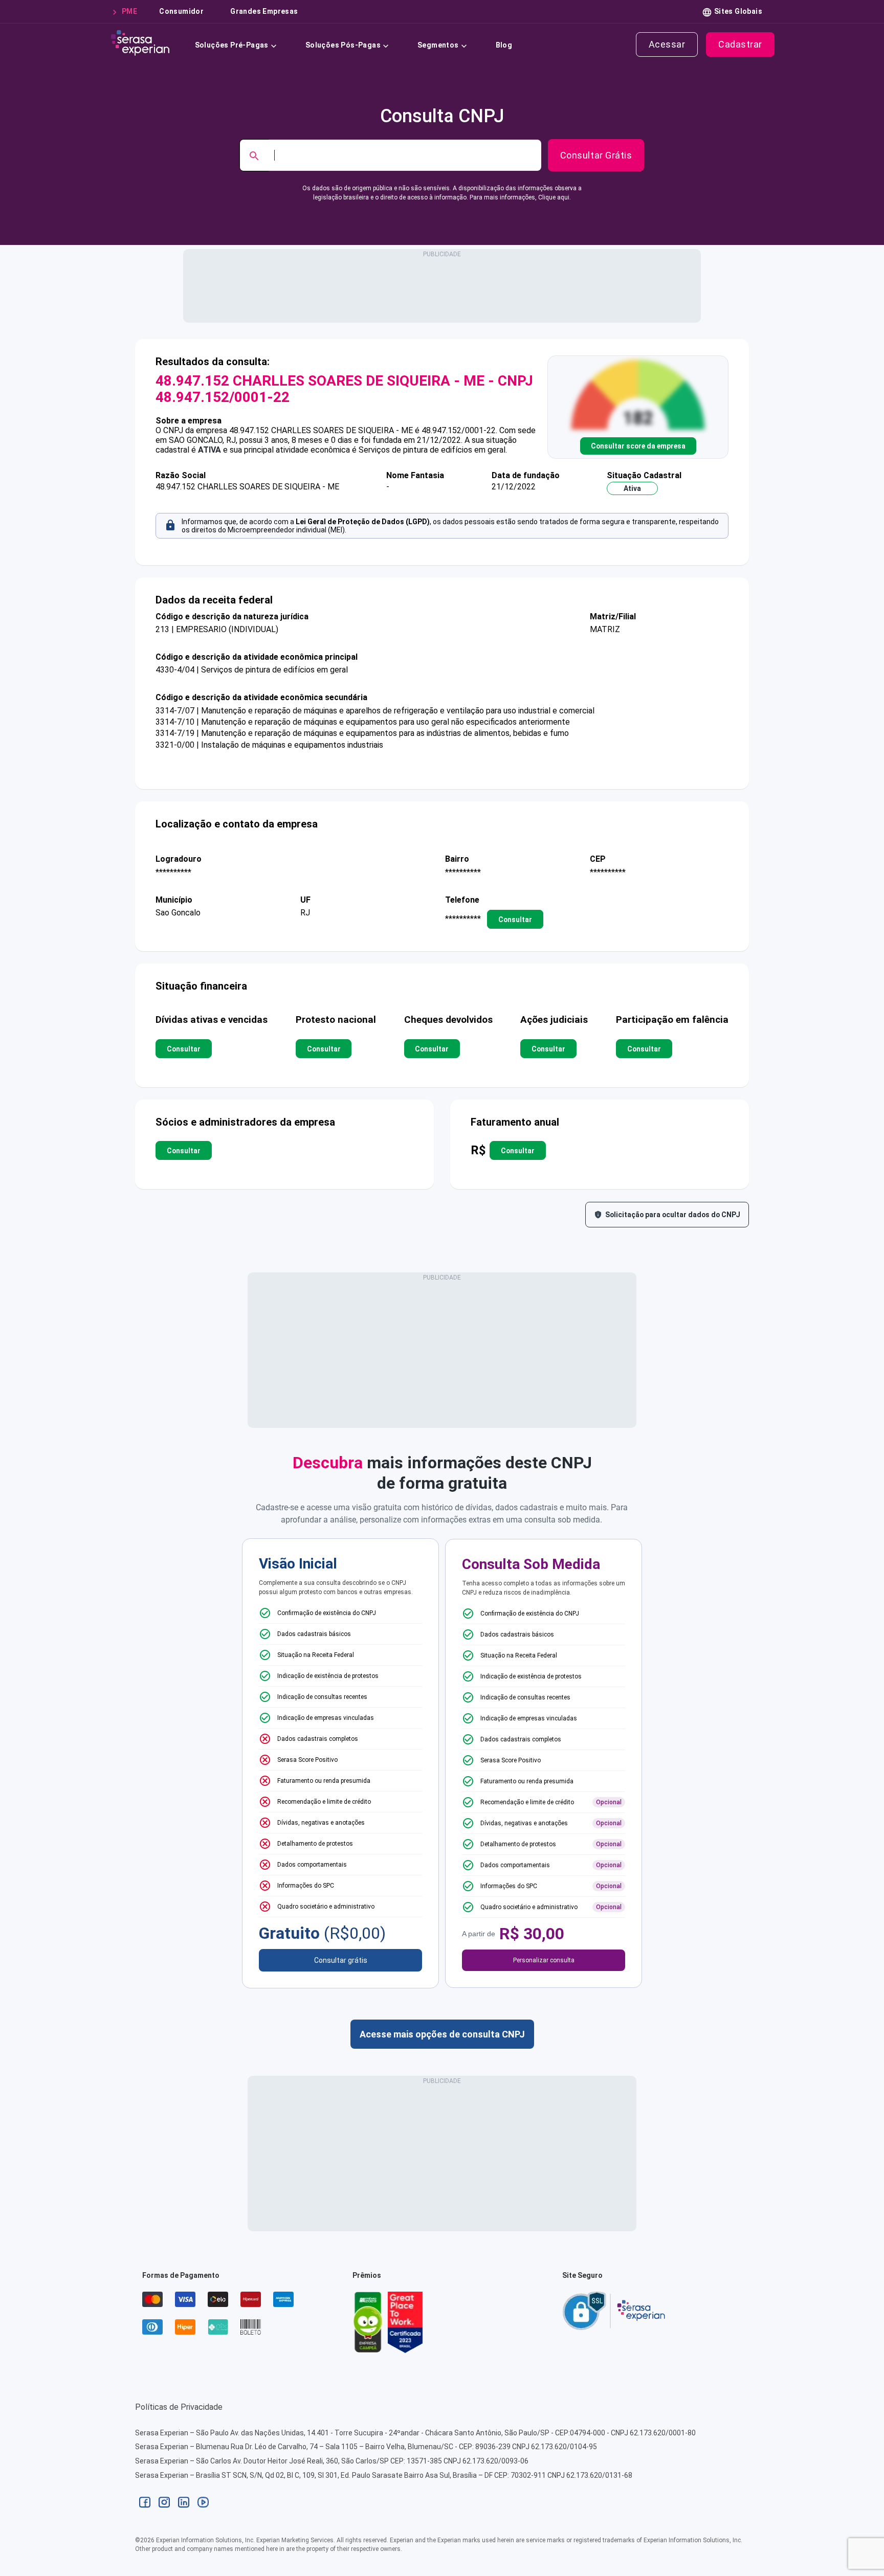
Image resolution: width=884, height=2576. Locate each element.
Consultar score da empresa (638, 446)
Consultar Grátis (596, 155)
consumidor (181, 11)
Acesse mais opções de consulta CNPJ (442, 2034)
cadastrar (740, 44)
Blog (504, 45)
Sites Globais (738, 11)
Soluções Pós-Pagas (343, 45)
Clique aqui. (555, 197)
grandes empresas (264, 11)
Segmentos (438, 45)
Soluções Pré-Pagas (232, 45)
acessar (667, 44)
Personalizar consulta (544, 1960)
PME (129, 11)
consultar (515, 919)
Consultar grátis (341, 1960)
